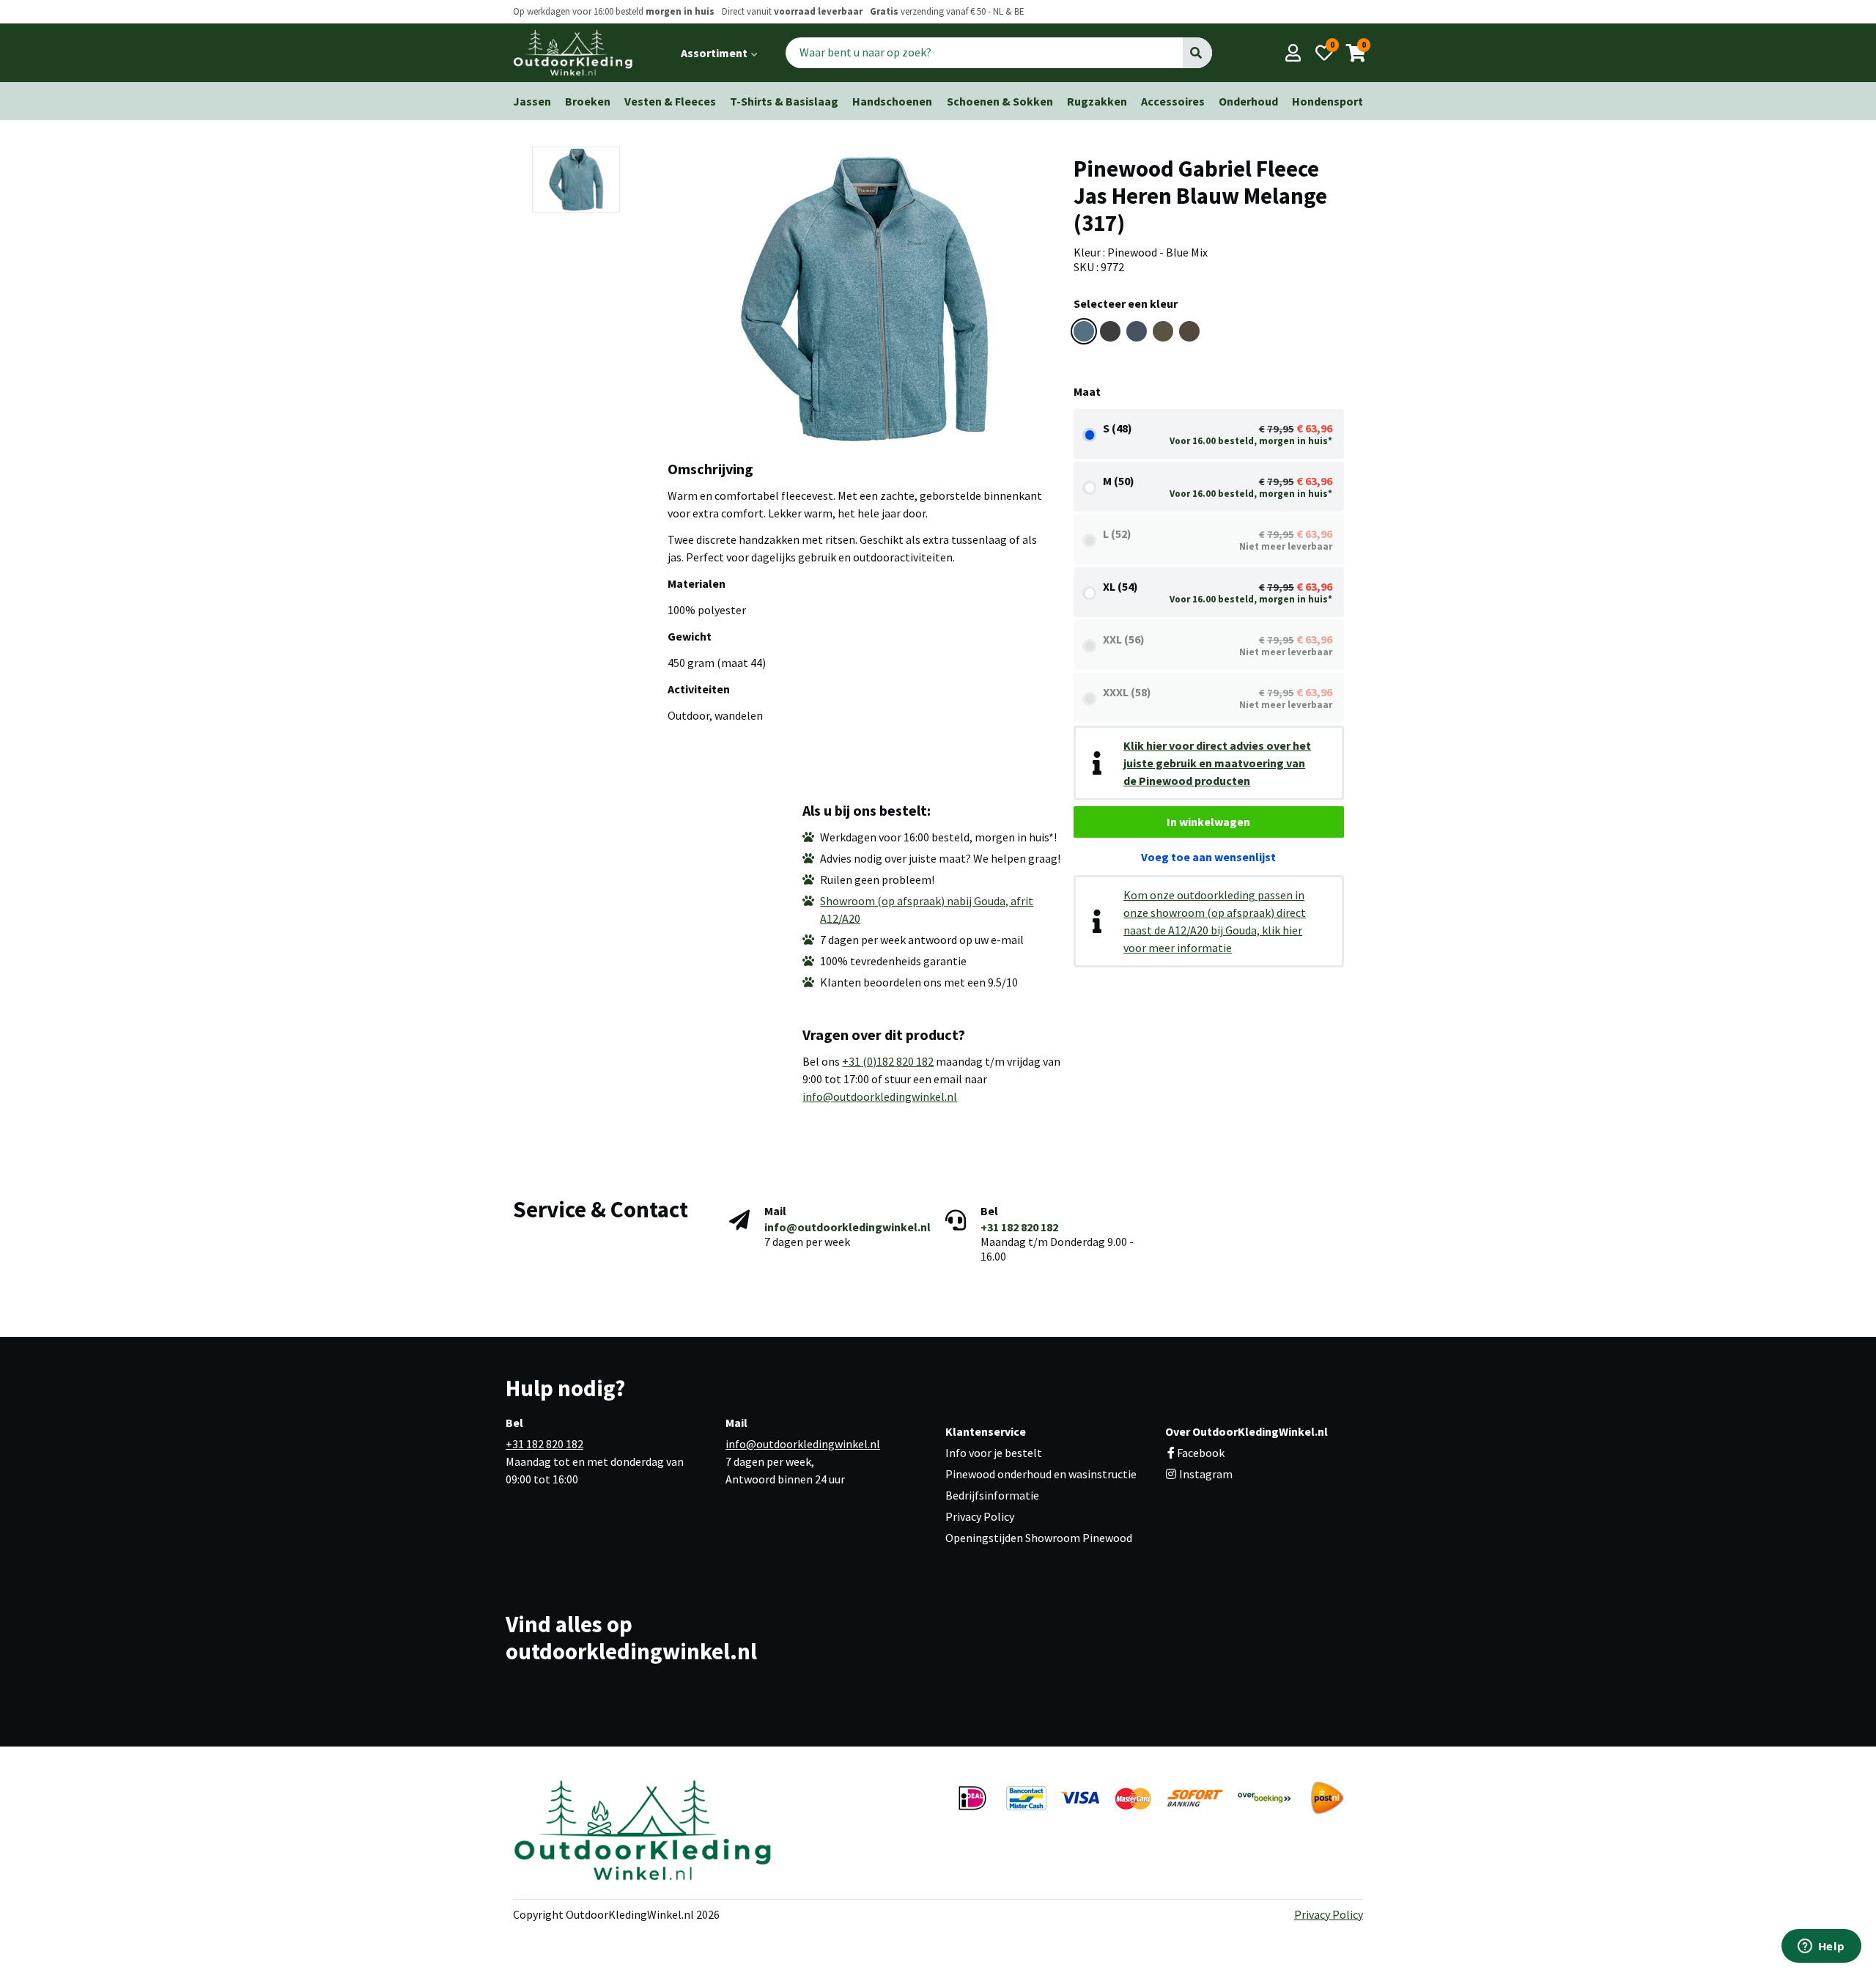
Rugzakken (1097, 101)
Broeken (588, 101)
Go (1197, 53)
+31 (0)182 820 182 (888, 1061)
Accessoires (1173, 101)
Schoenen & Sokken (1000, 101)
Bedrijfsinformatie (992, 1495)
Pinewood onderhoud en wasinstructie (1041, 1474)
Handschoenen (892, 101)
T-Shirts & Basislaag (784, 101)
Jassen (532, 101)
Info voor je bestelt (994, 1453)
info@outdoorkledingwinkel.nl (880, 1096)
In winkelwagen (1208, 822)
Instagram (1205, 1474)
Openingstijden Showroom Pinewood (1039, 1538)
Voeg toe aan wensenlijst (1208, 857)
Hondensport (1327, 101)
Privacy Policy (980, 1516)
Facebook (1201, 1453)
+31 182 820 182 (1019, 1227)
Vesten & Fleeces (670, 101)
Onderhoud (1248, 101)
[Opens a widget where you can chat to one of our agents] (1821, 1947)
